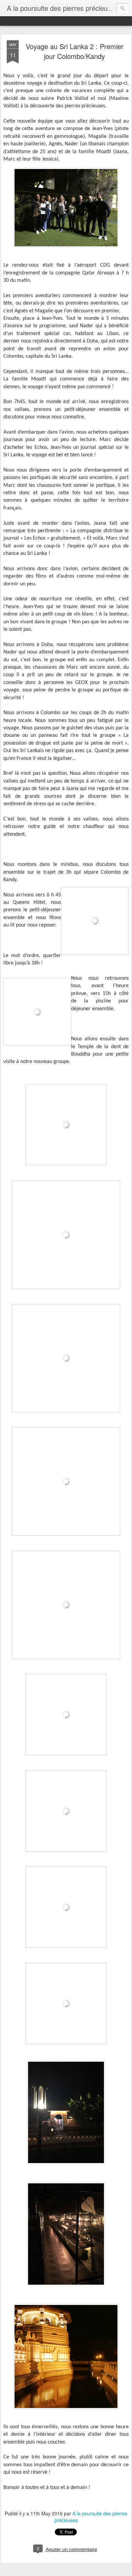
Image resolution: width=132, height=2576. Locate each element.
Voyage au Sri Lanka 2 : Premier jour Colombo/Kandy (75, 51)
